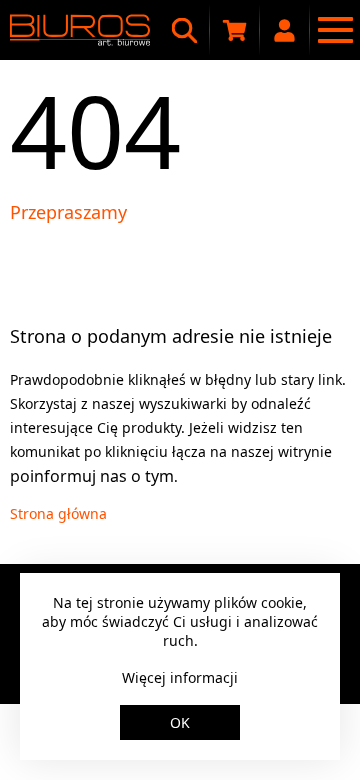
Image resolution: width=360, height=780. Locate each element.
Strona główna (58, 513)
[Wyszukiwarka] (185, 30)
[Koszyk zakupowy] (235, 30)
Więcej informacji (180, 677)
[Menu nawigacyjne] (335, 30)
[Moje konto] (285, 30)
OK (180, 722)
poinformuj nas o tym (92, 476)
